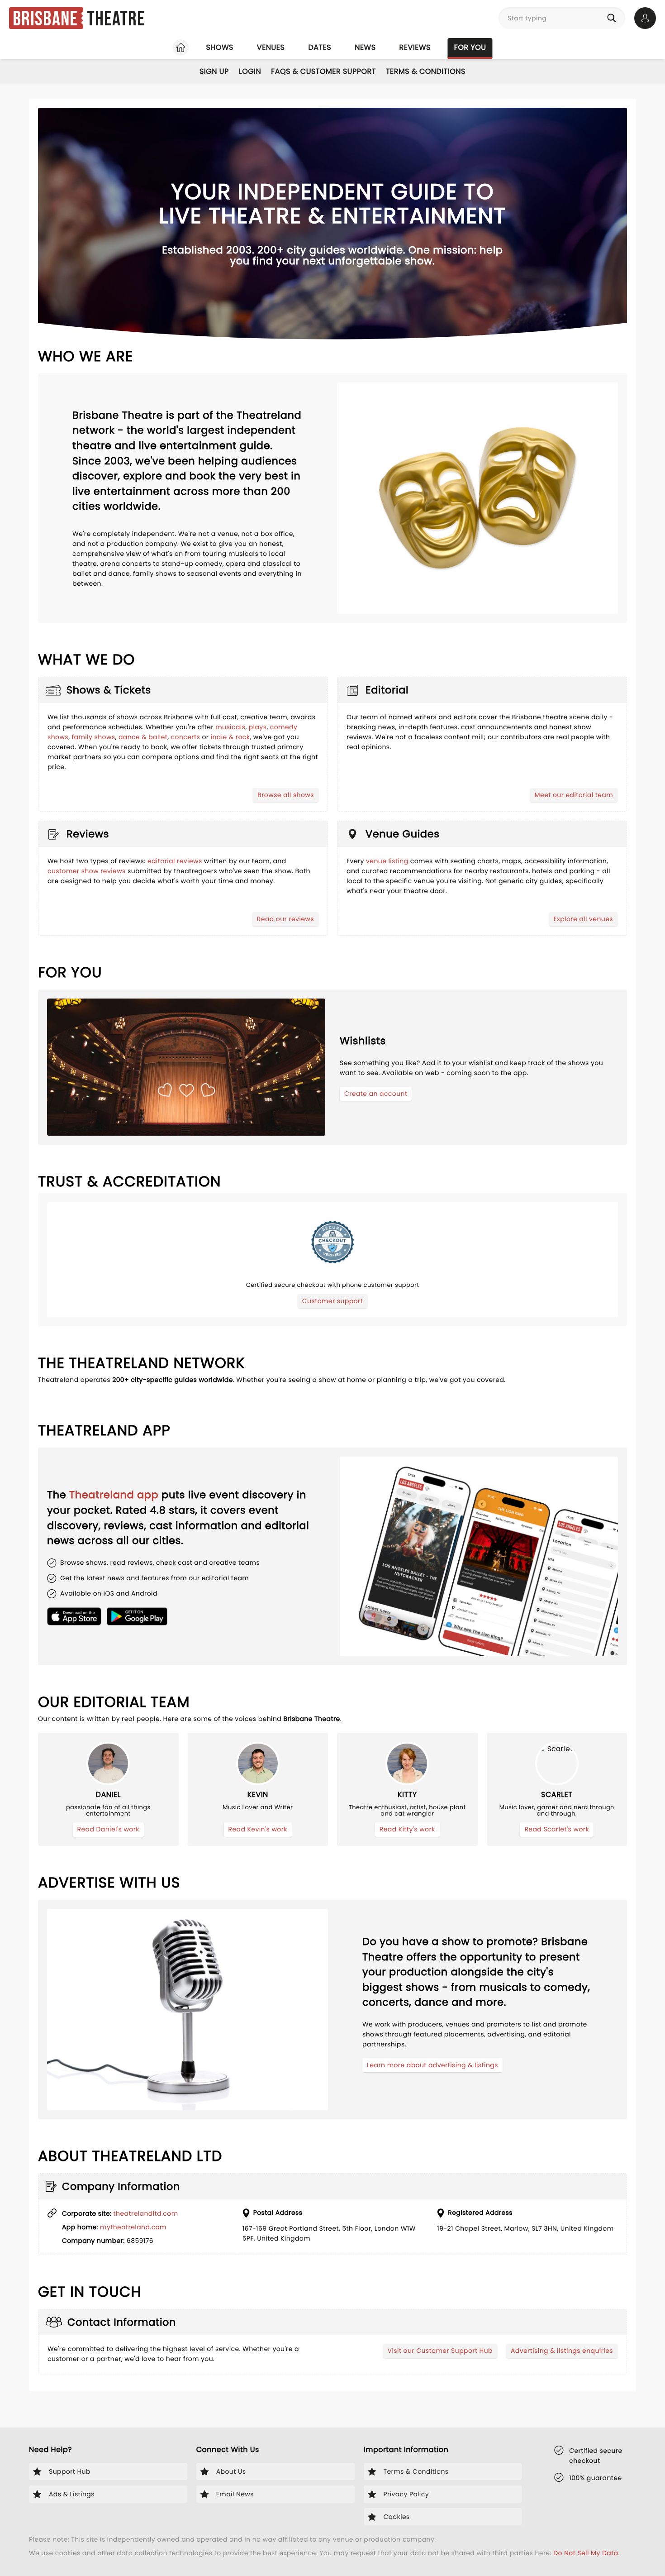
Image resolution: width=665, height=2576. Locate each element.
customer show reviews (87, 871)
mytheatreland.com (133, 2227)
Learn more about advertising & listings (432, 2065)
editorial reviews (175, 861)
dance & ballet (143, 737)
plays (258, 727)
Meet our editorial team (574, 795)
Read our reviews (285, 919)
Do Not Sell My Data (586, 2553)
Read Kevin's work (258, 1829)
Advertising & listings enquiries (562, 2351)
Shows (219, 47)
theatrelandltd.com (146, 2213)
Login (250, 71)
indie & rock (230, 737)
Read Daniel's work (108, 1829)
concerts (186, 737)
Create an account (376, 1094)
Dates (320, 47)
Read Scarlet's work (557, 1829)
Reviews (415, 47)
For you (470, 47)
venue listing (387, 861)
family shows (93, 737)
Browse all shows (286, 795)
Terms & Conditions (426, 71)
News (365, 47)
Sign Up (214, 71)
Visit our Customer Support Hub (440, 2351)
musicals (230, 727)
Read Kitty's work (407, 1829)
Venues (271, 47)
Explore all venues (584, 919)
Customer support (332, 1301)
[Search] (613, 18)
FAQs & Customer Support (323, 71)
